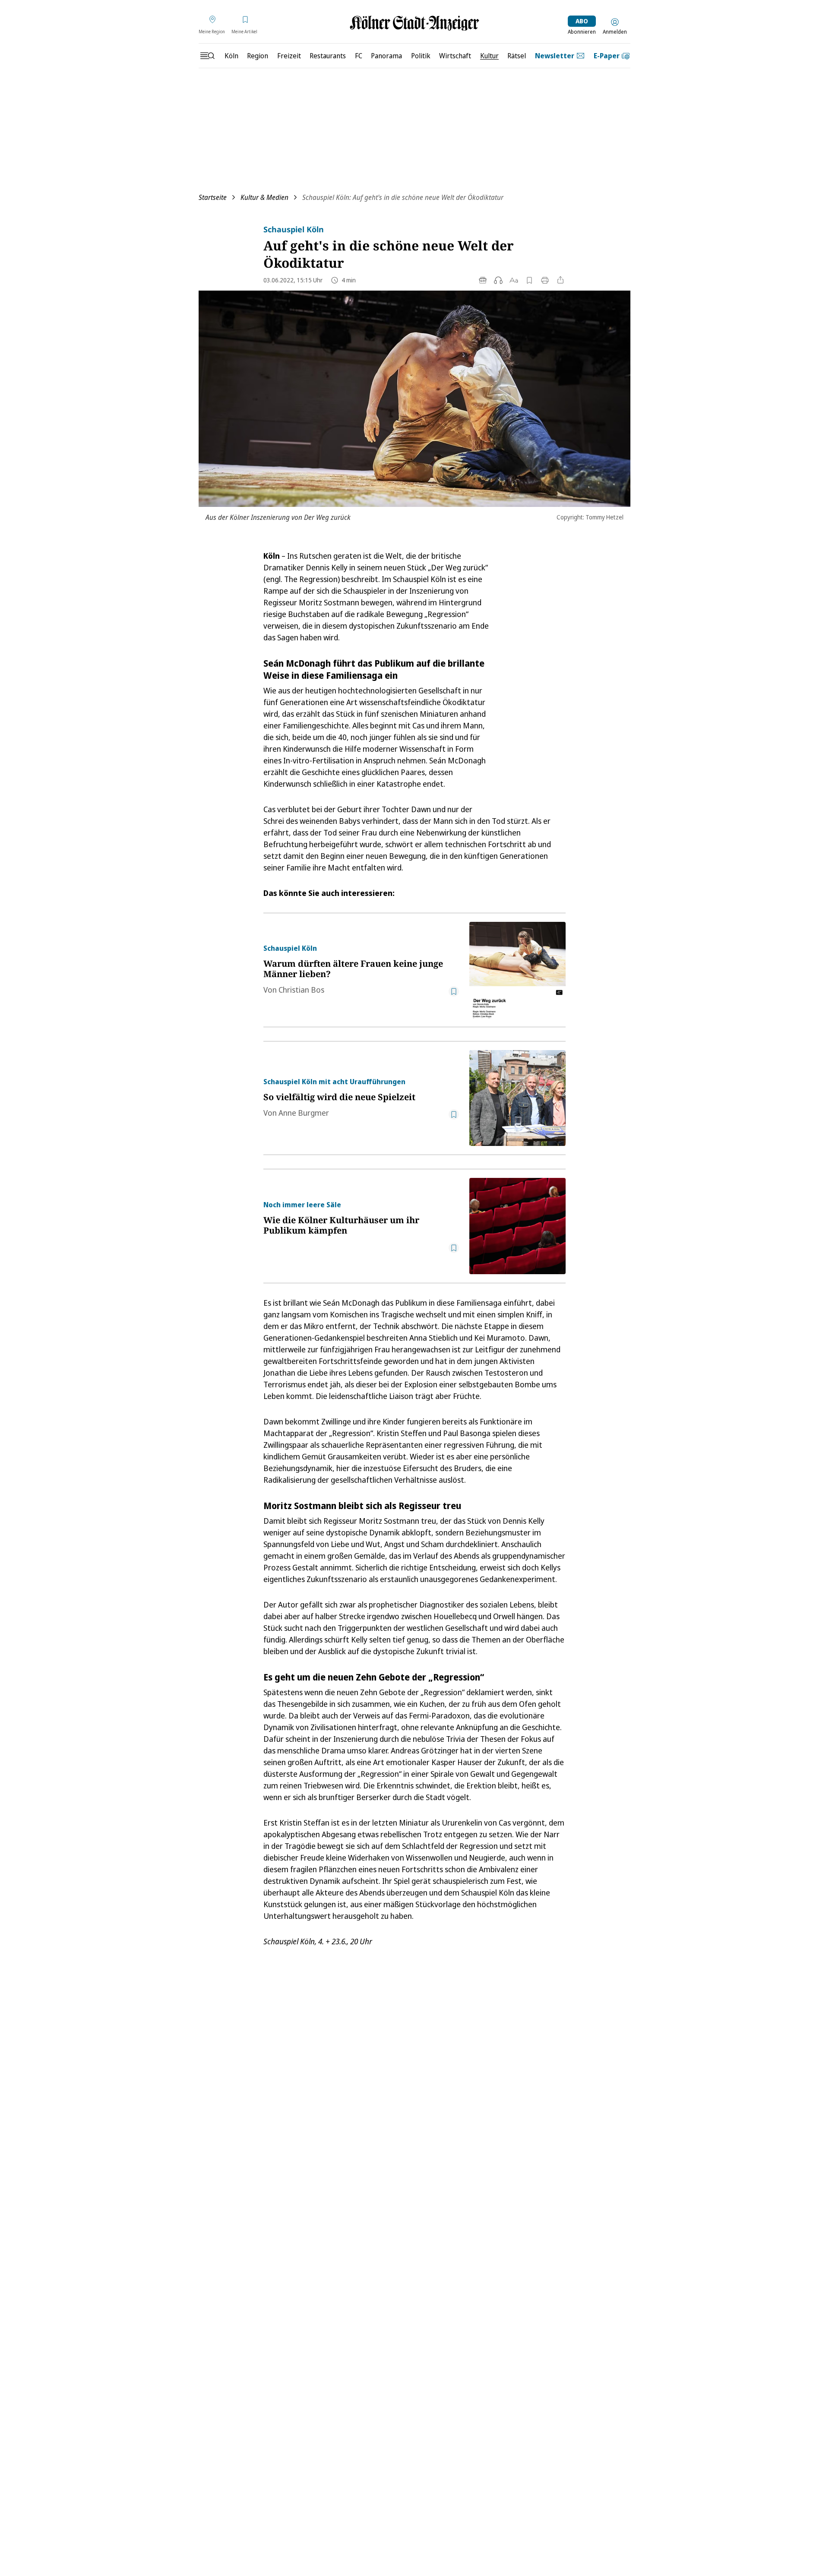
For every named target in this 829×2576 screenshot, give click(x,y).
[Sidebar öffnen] (207, 56)
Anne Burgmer (304, 1113)
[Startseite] (414, 23)
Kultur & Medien (264, 197)
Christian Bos (301, 990)
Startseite (213, 197)
